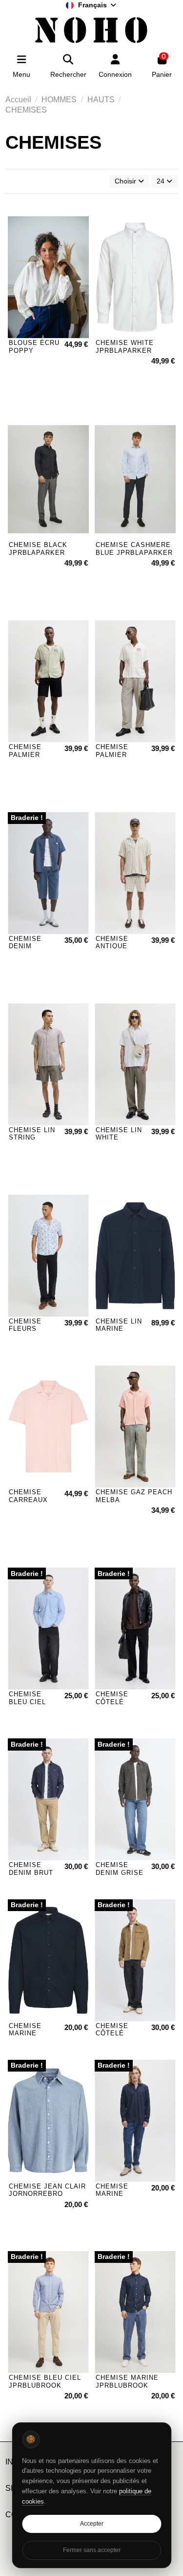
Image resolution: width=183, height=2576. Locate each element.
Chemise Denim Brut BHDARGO (31, 1872)
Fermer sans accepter (92, 2550)
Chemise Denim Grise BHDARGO (120, 1872)
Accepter (92, 2524)
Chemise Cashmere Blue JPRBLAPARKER (134, 549)
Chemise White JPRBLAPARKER (125, 347)
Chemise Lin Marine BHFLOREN (119, 1329)
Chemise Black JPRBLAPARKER (38, 549)
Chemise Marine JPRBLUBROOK (127, 2382)
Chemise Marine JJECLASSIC (117, 2194)
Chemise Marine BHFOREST (28, 2033)
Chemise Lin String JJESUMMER (32, 1138)
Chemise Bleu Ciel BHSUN (27, 1702)
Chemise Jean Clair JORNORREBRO (47, 2190)
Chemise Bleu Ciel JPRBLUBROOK (45, 2382)
